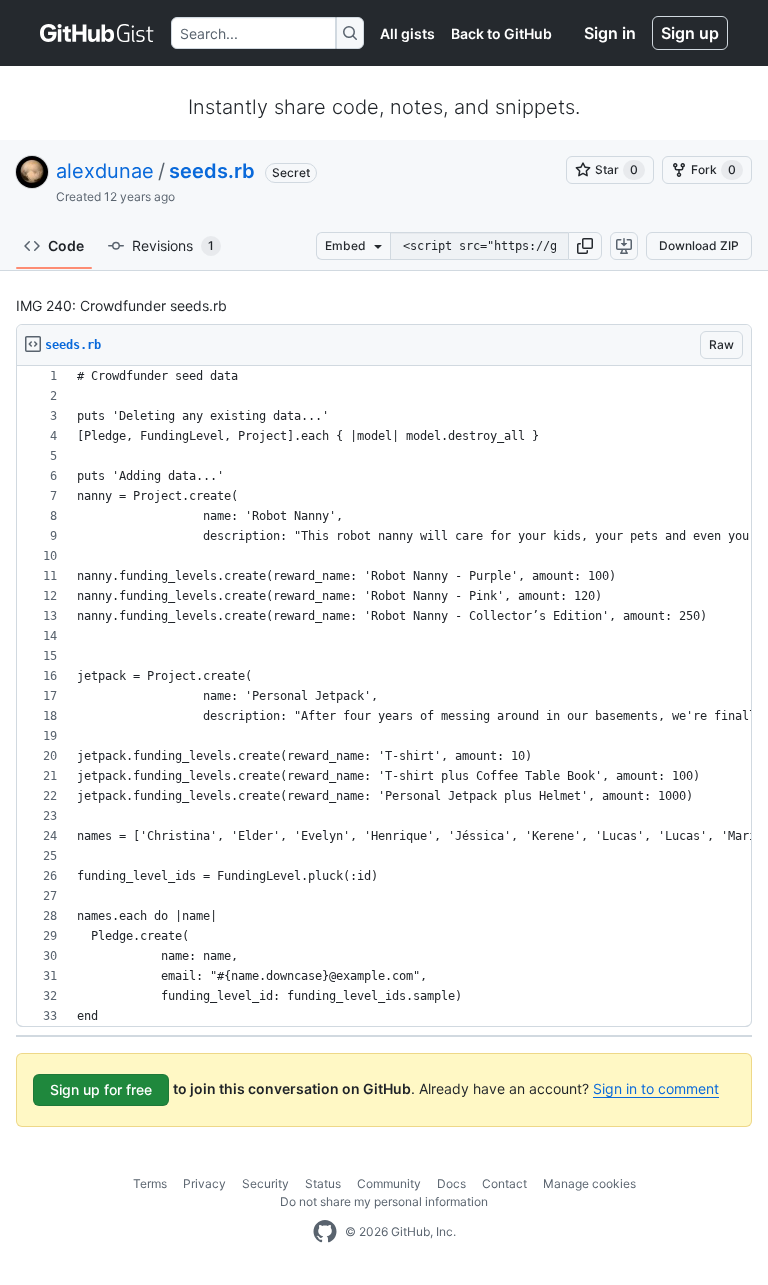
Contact (504, 1183)
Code (66, 245)
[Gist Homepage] (97, 33)
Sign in (610, 33)
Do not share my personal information (384, 1201)
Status (323, 1183)
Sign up (690, 33)
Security (265, 1183)
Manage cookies (589, 1183)
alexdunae (105, 171)
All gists (407, 33)
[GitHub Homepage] (325, 1232)
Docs (451, 1183)
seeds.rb (212, 171)
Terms (150, 1183)
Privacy (204, 1183)
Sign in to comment (656, 1088)
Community (389, 1183)
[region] (384, 696)
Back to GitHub (501, 33)
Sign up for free (101, 1089)
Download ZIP (699, 245)
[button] (585, 246)
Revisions (173, 245)
